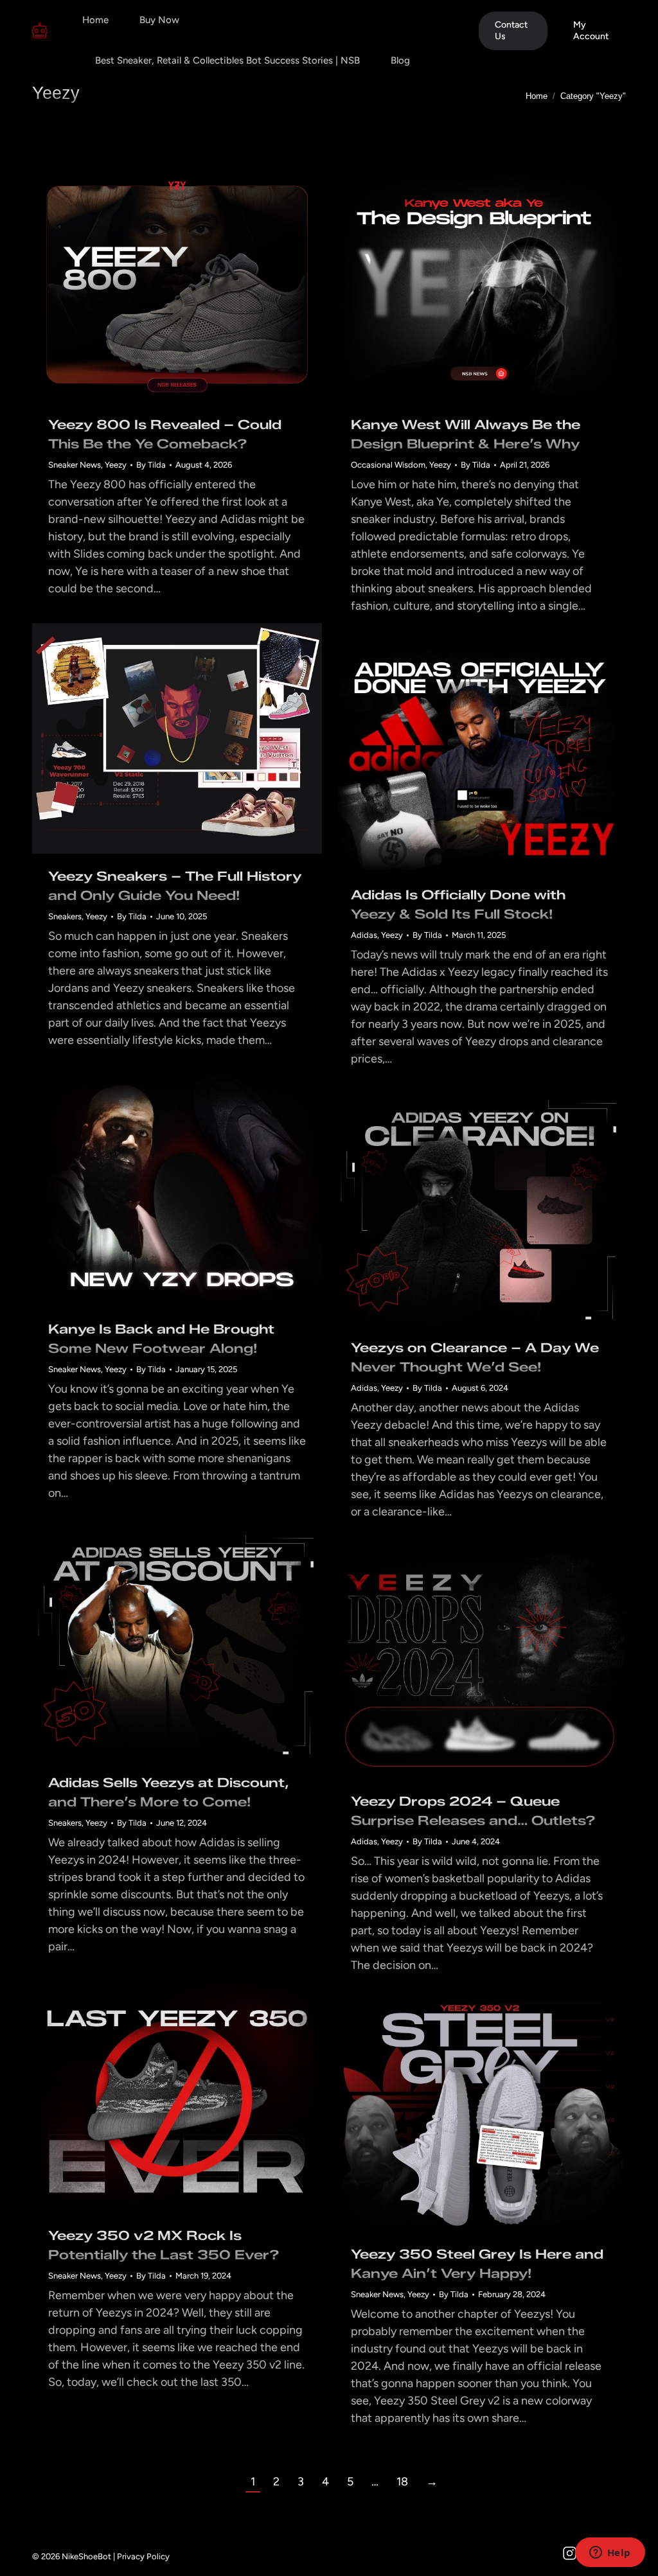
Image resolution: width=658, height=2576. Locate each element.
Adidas (364, 935)
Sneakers (65, 916)
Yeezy (116, 465)
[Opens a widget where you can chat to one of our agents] (610, 2554)
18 (402, 2482)
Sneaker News (75, 465)
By (151, 465)
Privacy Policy (143, 2556)
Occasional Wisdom (388, 465)
